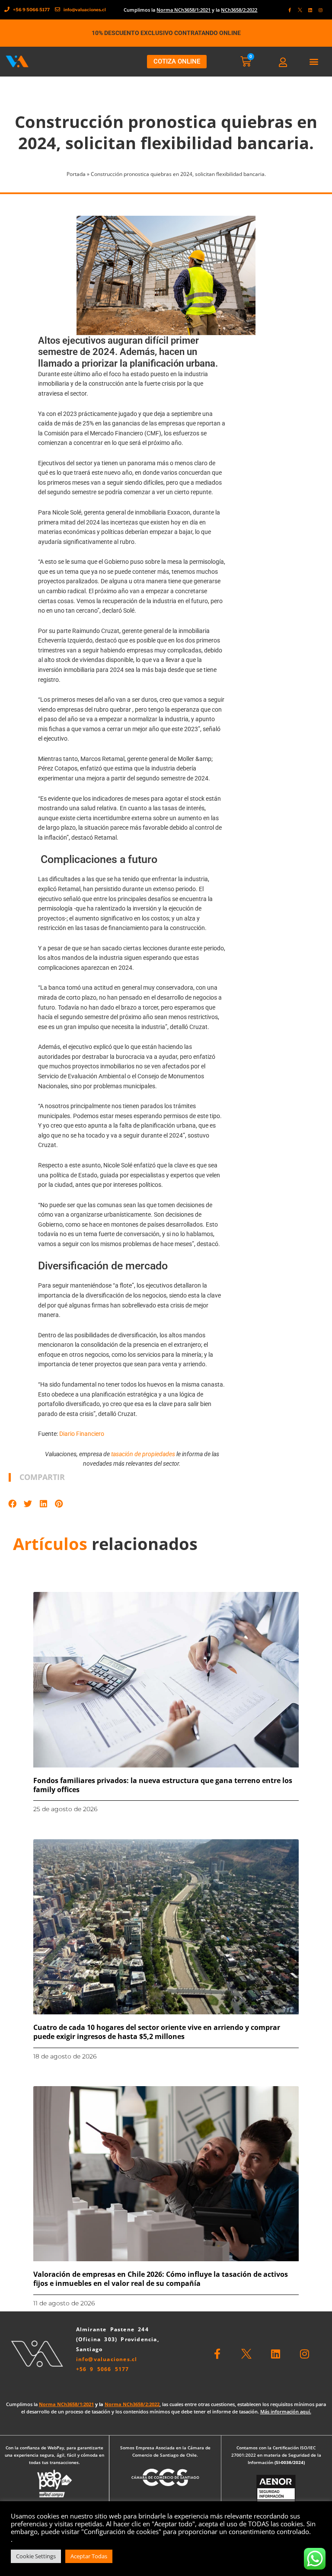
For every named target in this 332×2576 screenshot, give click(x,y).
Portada (76, 174)
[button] (314, 62)
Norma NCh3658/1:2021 (184, 10)
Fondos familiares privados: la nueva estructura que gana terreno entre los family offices (163, 1785)
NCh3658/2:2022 (239, 10)
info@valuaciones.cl (107, 2359)
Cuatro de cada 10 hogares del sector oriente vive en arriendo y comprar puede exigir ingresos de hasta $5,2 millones (157, 2032)
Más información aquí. (286, 2411)
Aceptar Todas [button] (89, 2556)
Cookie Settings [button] (36, 2556)
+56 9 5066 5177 (103, 2369)
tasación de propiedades (143, 1454)
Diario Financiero (82, 1434)
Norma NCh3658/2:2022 (132, 2404)
